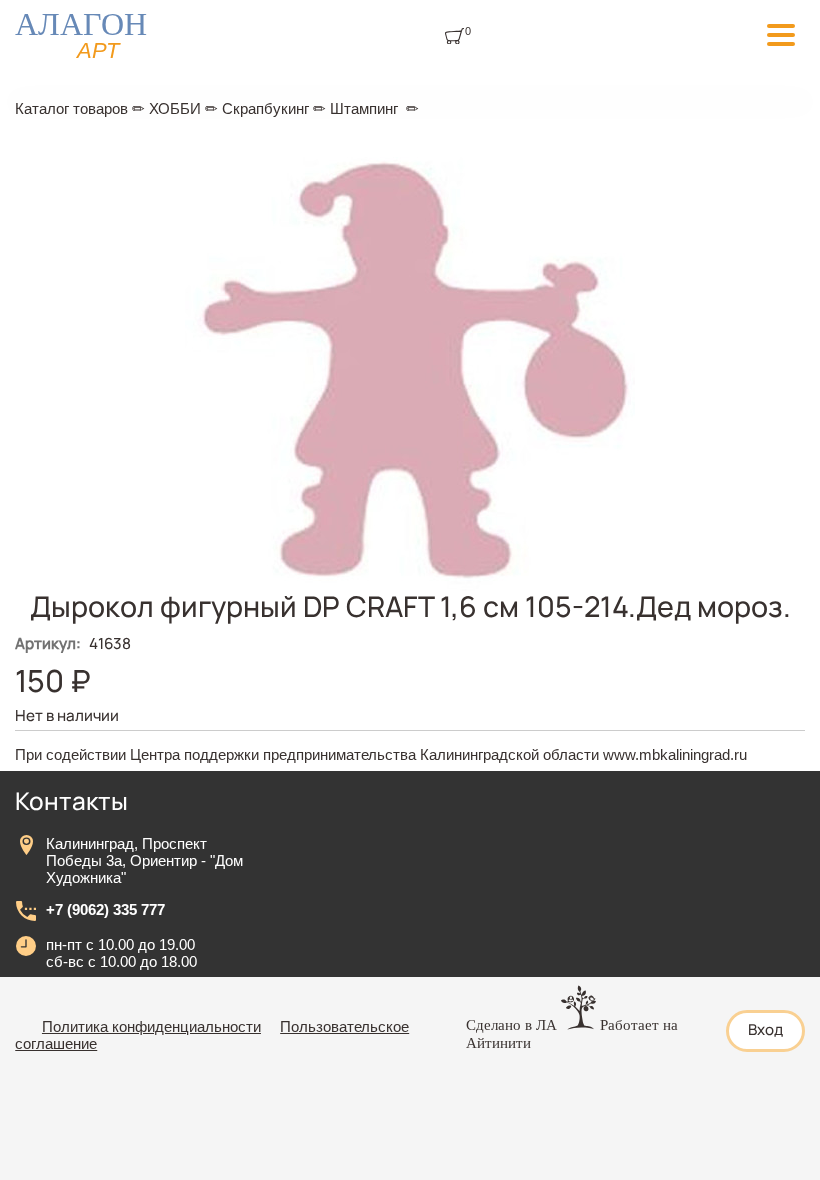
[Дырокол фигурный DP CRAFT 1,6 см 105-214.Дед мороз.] (410, 585)
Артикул (48, 643)
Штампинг (364, 108)
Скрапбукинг (265, 108)
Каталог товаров (71, 108)
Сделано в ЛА (511, 1024)
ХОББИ (175, 108)
